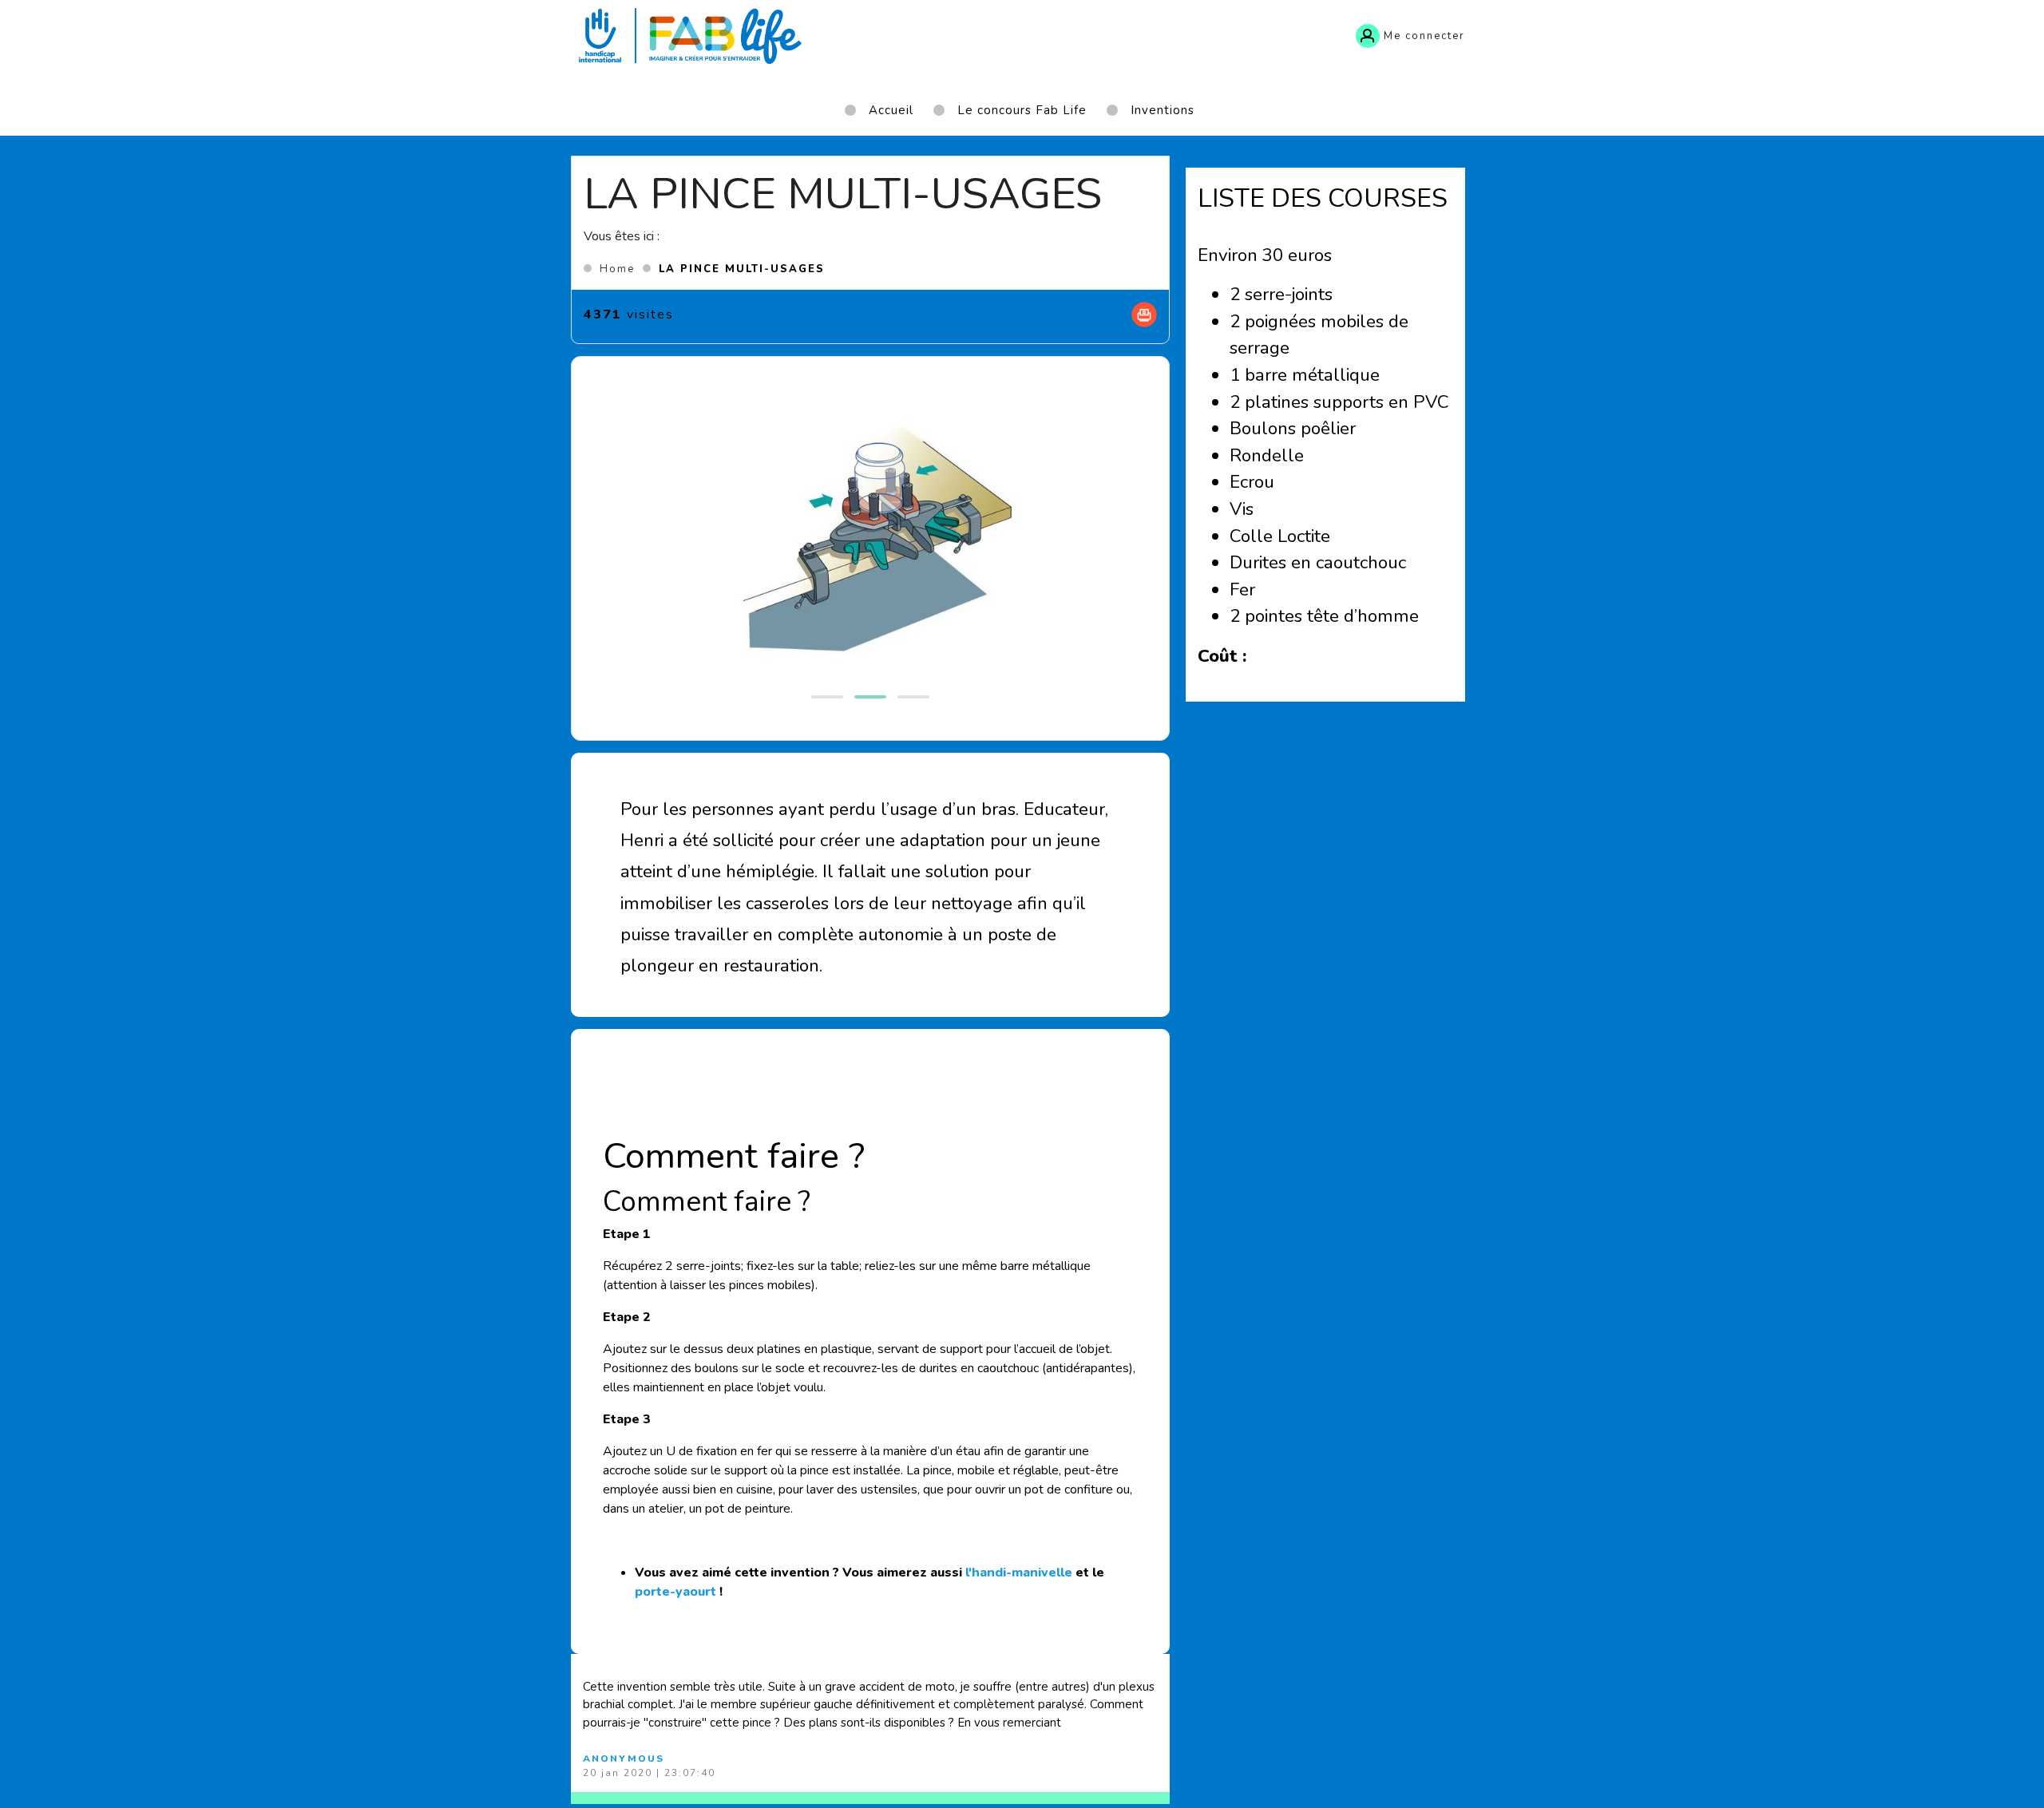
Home (617, 269)
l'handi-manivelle (1019, 1573)
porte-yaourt (675, 1592)
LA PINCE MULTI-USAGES (742, 269)
